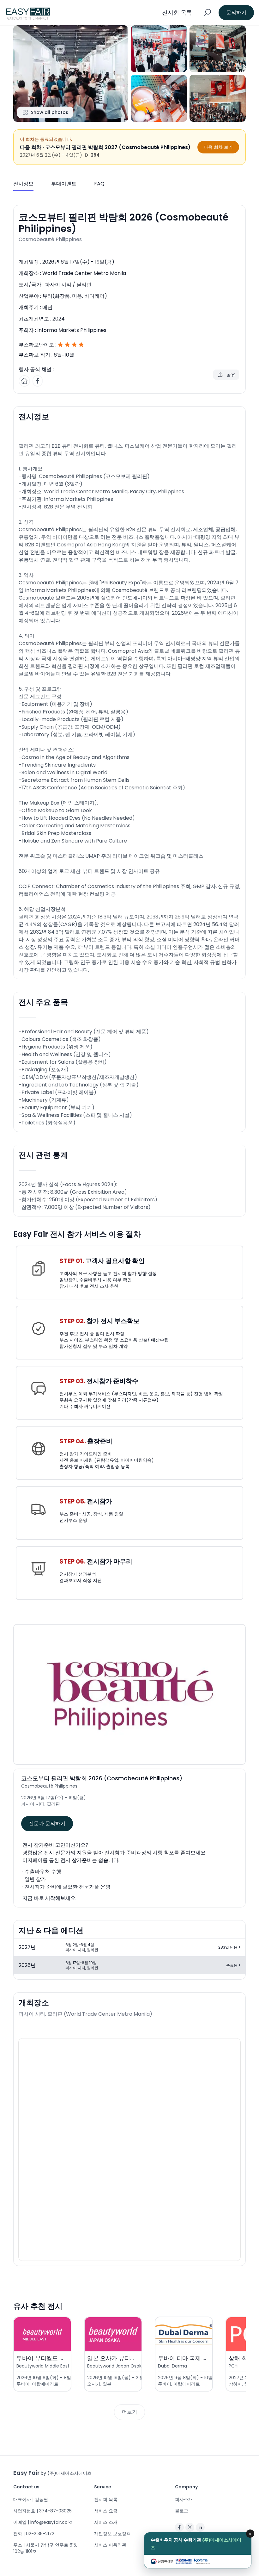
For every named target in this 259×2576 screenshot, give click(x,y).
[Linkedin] (200, 2527)
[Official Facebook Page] (38, 381)
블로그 (182, 2511)
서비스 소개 (106, 2522)
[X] (190, 2527)
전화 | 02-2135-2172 (34, 2534)
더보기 (129, 2412)
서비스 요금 (106, 2511)
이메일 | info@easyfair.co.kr (43, 2522)
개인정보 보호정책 (112, 2534)
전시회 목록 (106, 2499)
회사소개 (184, 2499)
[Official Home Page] (24, 381)
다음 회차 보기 (218, 147)
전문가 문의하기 (47, 1823)
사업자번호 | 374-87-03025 (42, 2511)
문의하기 (236, 12)
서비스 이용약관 (110, 2545)
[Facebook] (179, 2527)
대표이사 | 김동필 (31, 2499)
